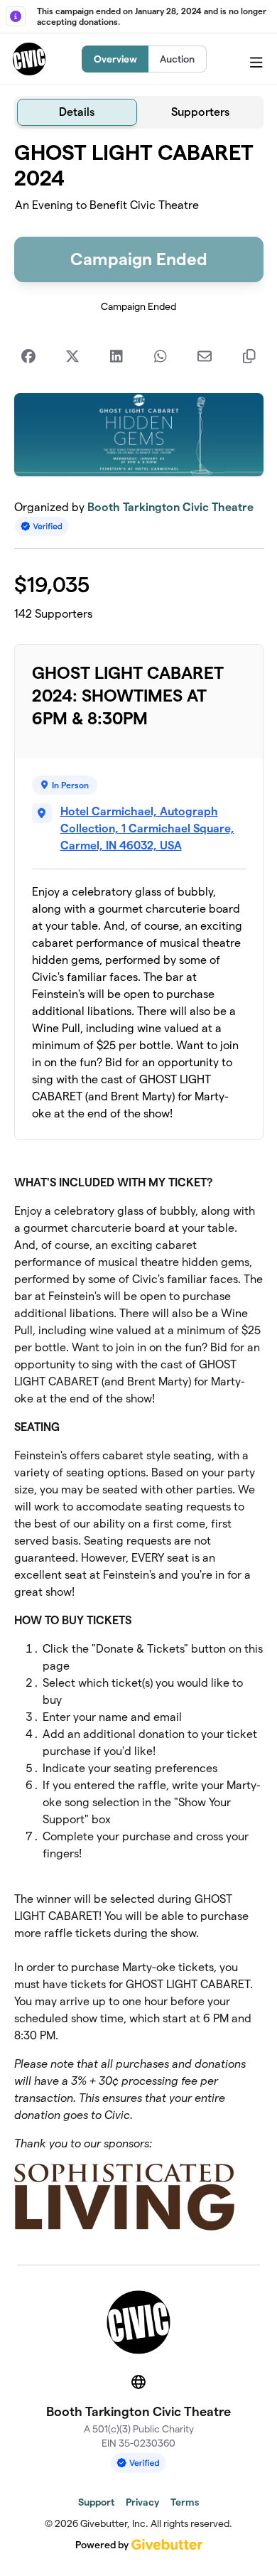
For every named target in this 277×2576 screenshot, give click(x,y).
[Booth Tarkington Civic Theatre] (29, 59)
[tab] (77, 112)
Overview (115, 59)
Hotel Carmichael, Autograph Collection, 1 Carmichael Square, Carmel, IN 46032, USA (147, 828)
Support (96, 2502)
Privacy (142, 2502)
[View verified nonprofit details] (42, 526)
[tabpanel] (139, 1191)
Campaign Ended (139, 259)
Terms (185, 2502)
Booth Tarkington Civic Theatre (170, 507)
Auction (177, 59)
